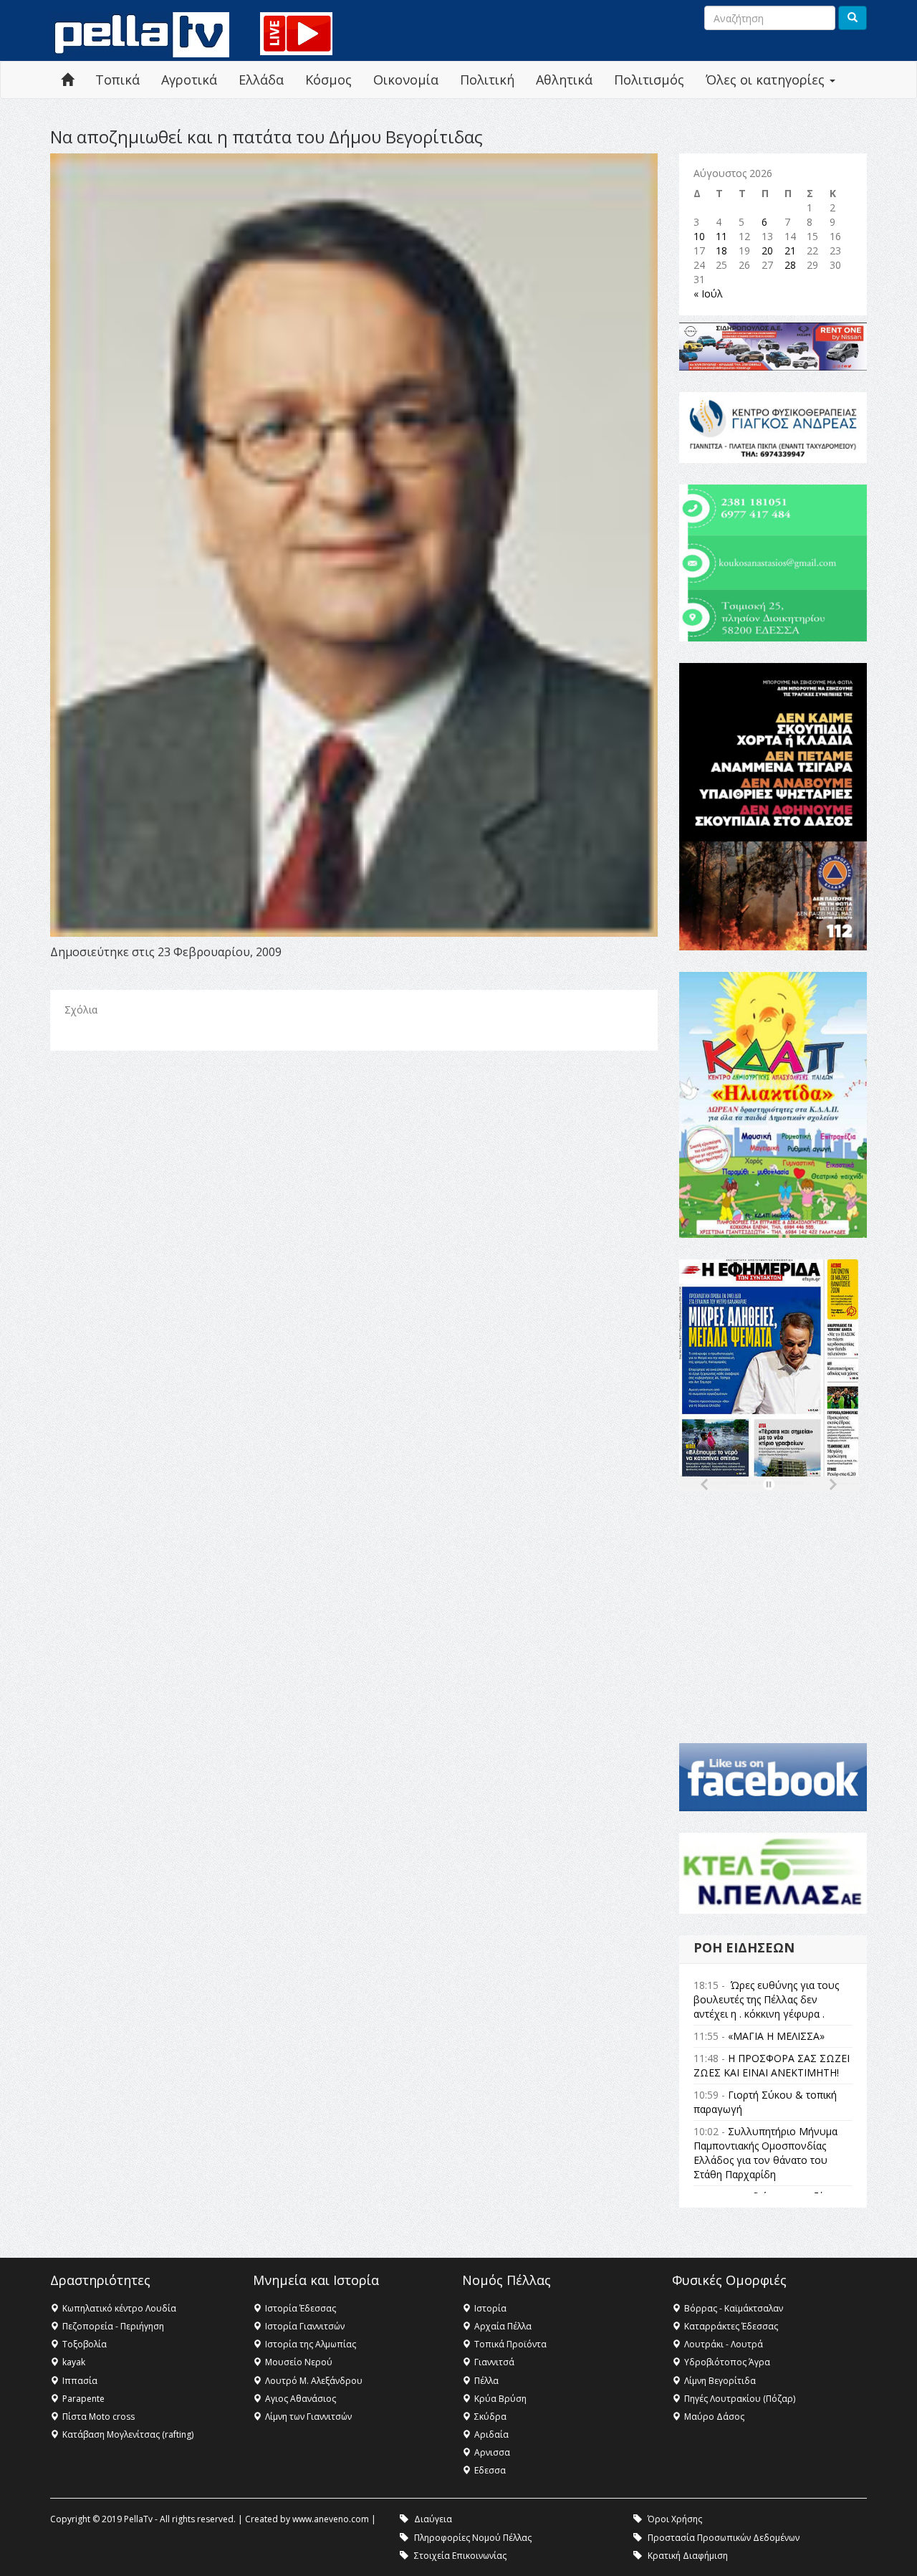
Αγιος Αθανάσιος (301, 2399)
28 (790, 265)
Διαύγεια (433, 2519)
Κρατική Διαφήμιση (688, 2556)
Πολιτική (487, 80)
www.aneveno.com (331, 2519)
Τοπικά (117, 80)
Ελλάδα (261, 80)
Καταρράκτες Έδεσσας (731, 2326)
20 (767, 251)
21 (790, 251)
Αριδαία (491, 2434)
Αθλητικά (564, 80)
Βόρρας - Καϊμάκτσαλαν (734, 2308)
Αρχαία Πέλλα (503, 2326)
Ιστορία (490, 2308)
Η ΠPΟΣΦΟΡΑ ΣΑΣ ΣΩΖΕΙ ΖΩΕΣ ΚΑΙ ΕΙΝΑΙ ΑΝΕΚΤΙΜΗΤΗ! (772, 2065)
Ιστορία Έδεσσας (301, 2308)
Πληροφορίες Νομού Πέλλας (473, 2538)
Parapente (83, 2399)
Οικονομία (406, 80)
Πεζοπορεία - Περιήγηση (113, 2326)
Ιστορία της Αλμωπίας (311, 2344)
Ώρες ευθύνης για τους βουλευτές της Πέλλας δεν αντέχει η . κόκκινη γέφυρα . (766, 1999)
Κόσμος (328, 80)
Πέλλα (486, 2381)
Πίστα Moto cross (99, 2417)
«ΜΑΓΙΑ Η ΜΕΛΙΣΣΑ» (776, 2036)
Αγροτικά (189, 80)
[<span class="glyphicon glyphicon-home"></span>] (67, 80)
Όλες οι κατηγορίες (767, 80)
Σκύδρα (490, 2417)
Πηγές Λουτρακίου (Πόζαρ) (740, 2399)
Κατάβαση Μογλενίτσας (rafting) (128, 2434)
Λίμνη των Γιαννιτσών (308, 2417)
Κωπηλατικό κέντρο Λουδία (119, 2308)
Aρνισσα (492, 2452)
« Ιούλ (708, 294)
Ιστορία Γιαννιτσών (305, 2326)
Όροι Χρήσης (675, 2519)
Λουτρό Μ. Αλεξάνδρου (314, 2381)
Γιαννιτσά (494, 2362)
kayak (74, 2362)
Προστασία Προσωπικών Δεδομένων (724, 2538)
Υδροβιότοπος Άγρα (727, 2362)
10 (699, 236)
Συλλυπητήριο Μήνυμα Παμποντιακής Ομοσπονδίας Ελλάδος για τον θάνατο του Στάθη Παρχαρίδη (765, 2153)
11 (721, 236)
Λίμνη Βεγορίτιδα (720, 2381)
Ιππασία (80, 2381)
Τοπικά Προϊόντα (510, 2344)
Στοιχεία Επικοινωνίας (460, 2556)
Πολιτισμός (649, 80)
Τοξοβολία (85, 2344)
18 (721, 251)
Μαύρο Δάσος (714, 2417)
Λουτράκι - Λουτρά (724, 2344)
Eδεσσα (490, 2470)
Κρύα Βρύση (500, 2399)
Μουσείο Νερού (299, 2362)
